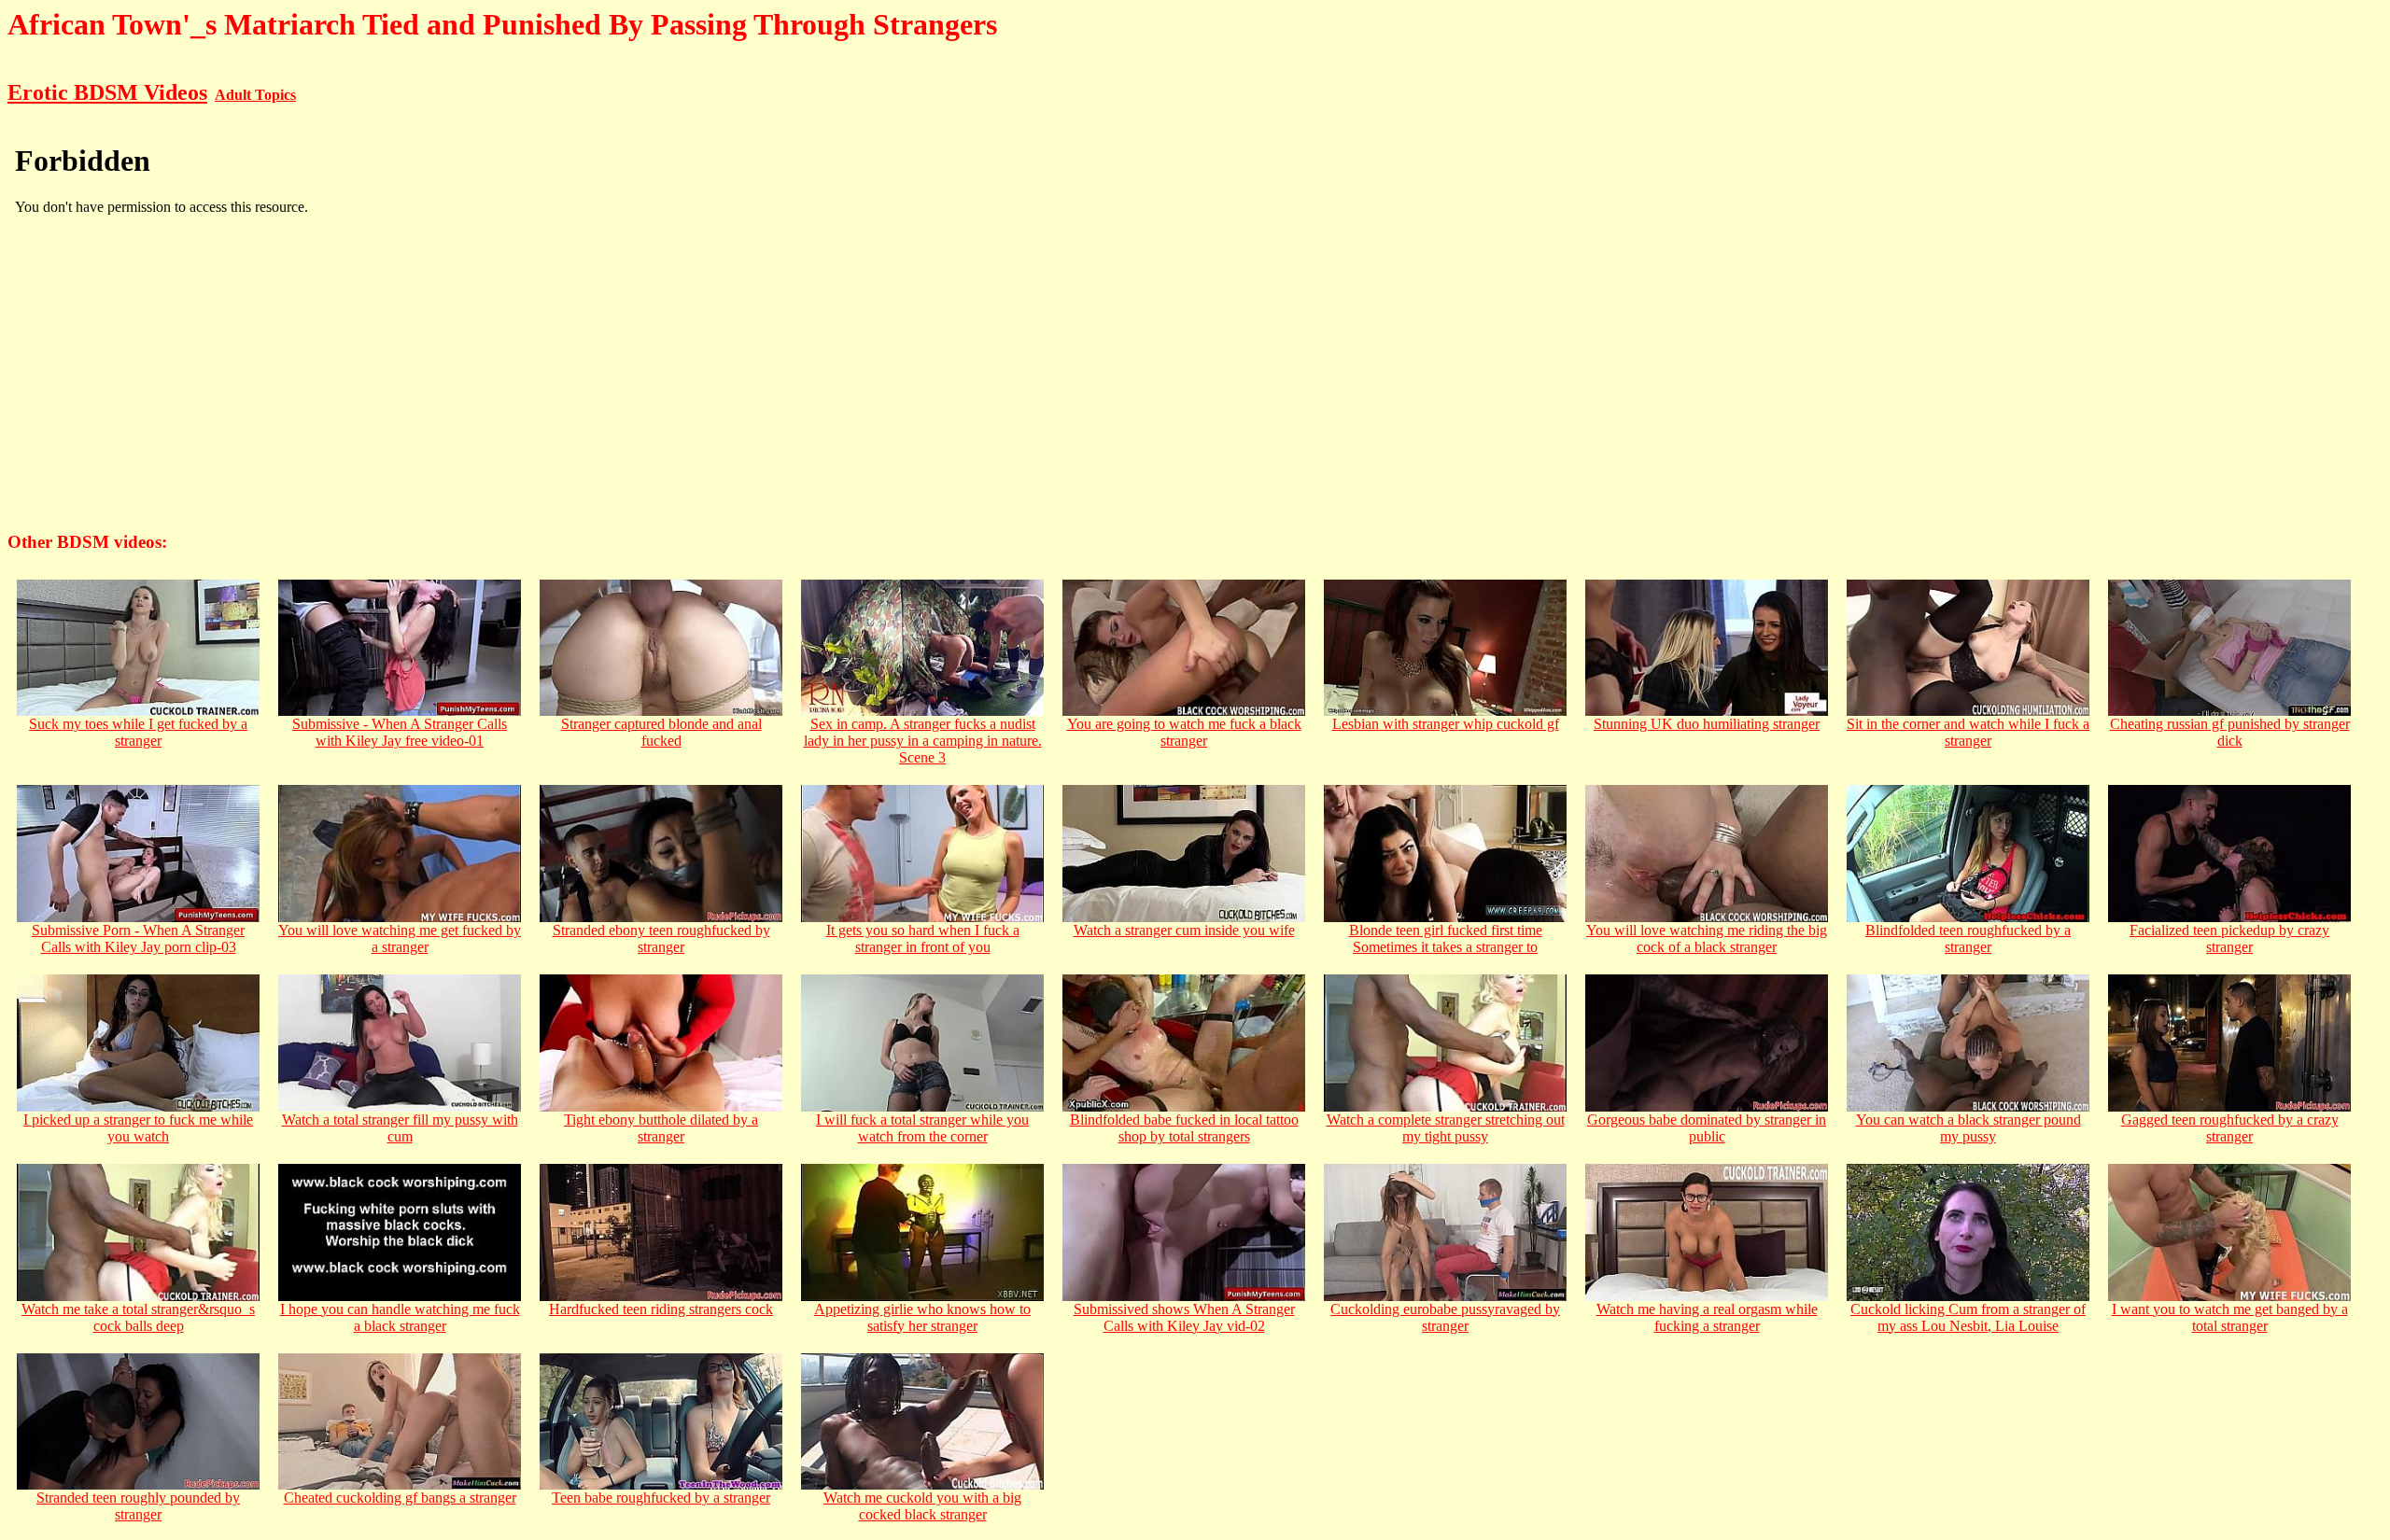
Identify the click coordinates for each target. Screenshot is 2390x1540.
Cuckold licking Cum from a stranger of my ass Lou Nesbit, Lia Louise (1968, 1317)
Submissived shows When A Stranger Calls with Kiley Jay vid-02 (1184, 1317)
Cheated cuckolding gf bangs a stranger (400, 1498)
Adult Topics (255, 95)
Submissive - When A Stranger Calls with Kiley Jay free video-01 (400, 732)
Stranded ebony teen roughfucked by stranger (661, 938)
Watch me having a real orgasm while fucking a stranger (1707, 1317)
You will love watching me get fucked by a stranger (400, 938)
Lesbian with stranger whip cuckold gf (1446, 724)
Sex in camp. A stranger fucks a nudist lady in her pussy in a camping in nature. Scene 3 (923, 741)
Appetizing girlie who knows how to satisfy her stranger (922, 1317)
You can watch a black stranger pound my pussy (1968, 1128)
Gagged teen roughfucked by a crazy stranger (2230, 1128)
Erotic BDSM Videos (107, 92)
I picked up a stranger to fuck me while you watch (138, 1128)
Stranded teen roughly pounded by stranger (138, 1506)
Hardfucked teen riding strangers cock (661, 1309)
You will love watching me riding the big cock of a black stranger (1707, 938)
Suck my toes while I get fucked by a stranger (138, 732)
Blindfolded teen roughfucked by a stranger (1968, 938)
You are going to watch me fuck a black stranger (1184, 732)
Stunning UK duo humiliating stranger (1707, 724)
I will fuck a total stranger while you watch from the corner (922, 1128)
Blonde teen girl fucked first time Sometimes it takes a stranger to (1446, 938)
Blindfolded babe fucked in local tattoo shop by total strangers (1184, 1128)
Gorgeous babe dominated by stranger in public (1707, 1128)
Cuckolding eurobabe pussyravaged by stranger (1445, 1317)
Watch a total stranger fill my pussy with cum (400, 1128)
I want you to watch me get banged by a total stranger (2230, 1317)
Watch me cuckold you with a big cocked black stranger (922, 1506)
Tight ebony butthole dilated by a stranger (661, 1128)
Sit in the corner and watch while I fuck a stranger (1968, 732)
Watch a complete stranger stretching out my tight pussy (1446, 1128)
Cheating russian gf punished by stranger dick (2230, 732)
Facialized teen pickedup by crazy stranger (2229, 938)
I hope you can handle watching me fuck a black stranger (400, 1317)
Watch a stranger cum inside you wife (1184, 930)
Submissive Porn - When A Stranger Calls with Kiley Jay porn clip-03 (138, 938)
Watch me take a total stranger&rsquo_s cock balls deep (138, 1317)
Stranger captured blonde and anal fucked (661, 732)
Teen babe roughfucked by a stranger (661, 1498)
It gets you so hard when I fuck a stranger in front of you (923, 938)
